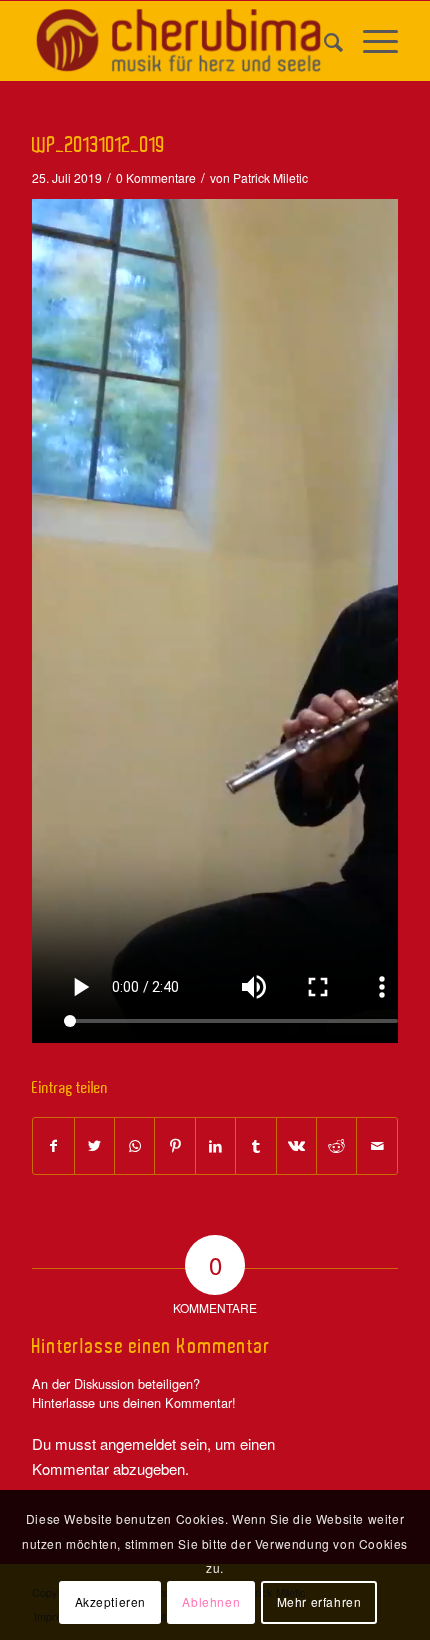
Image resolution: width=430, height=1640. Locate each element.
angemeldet (138, 1443)
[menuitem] (323, 41)
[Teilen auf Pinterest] (174, 1146)
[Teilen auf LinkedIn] (215, 1146)
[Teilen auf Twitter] (94, 1146)
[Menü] (370, 41)
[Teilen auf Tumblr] (255, 1146)
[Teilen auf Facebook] (53, 1146)
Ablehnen (211, 1601)
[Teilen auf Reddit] (336, 1146)
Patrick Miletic (270, 177)
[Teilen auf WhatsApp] (134, 1146)
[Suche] (323, 41)
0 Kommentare (156, 177)
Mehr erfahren (319, 1601)
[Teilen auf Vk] (296, 1146)
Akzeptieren (111, 1601)
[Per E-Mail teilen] (377, 1146)
